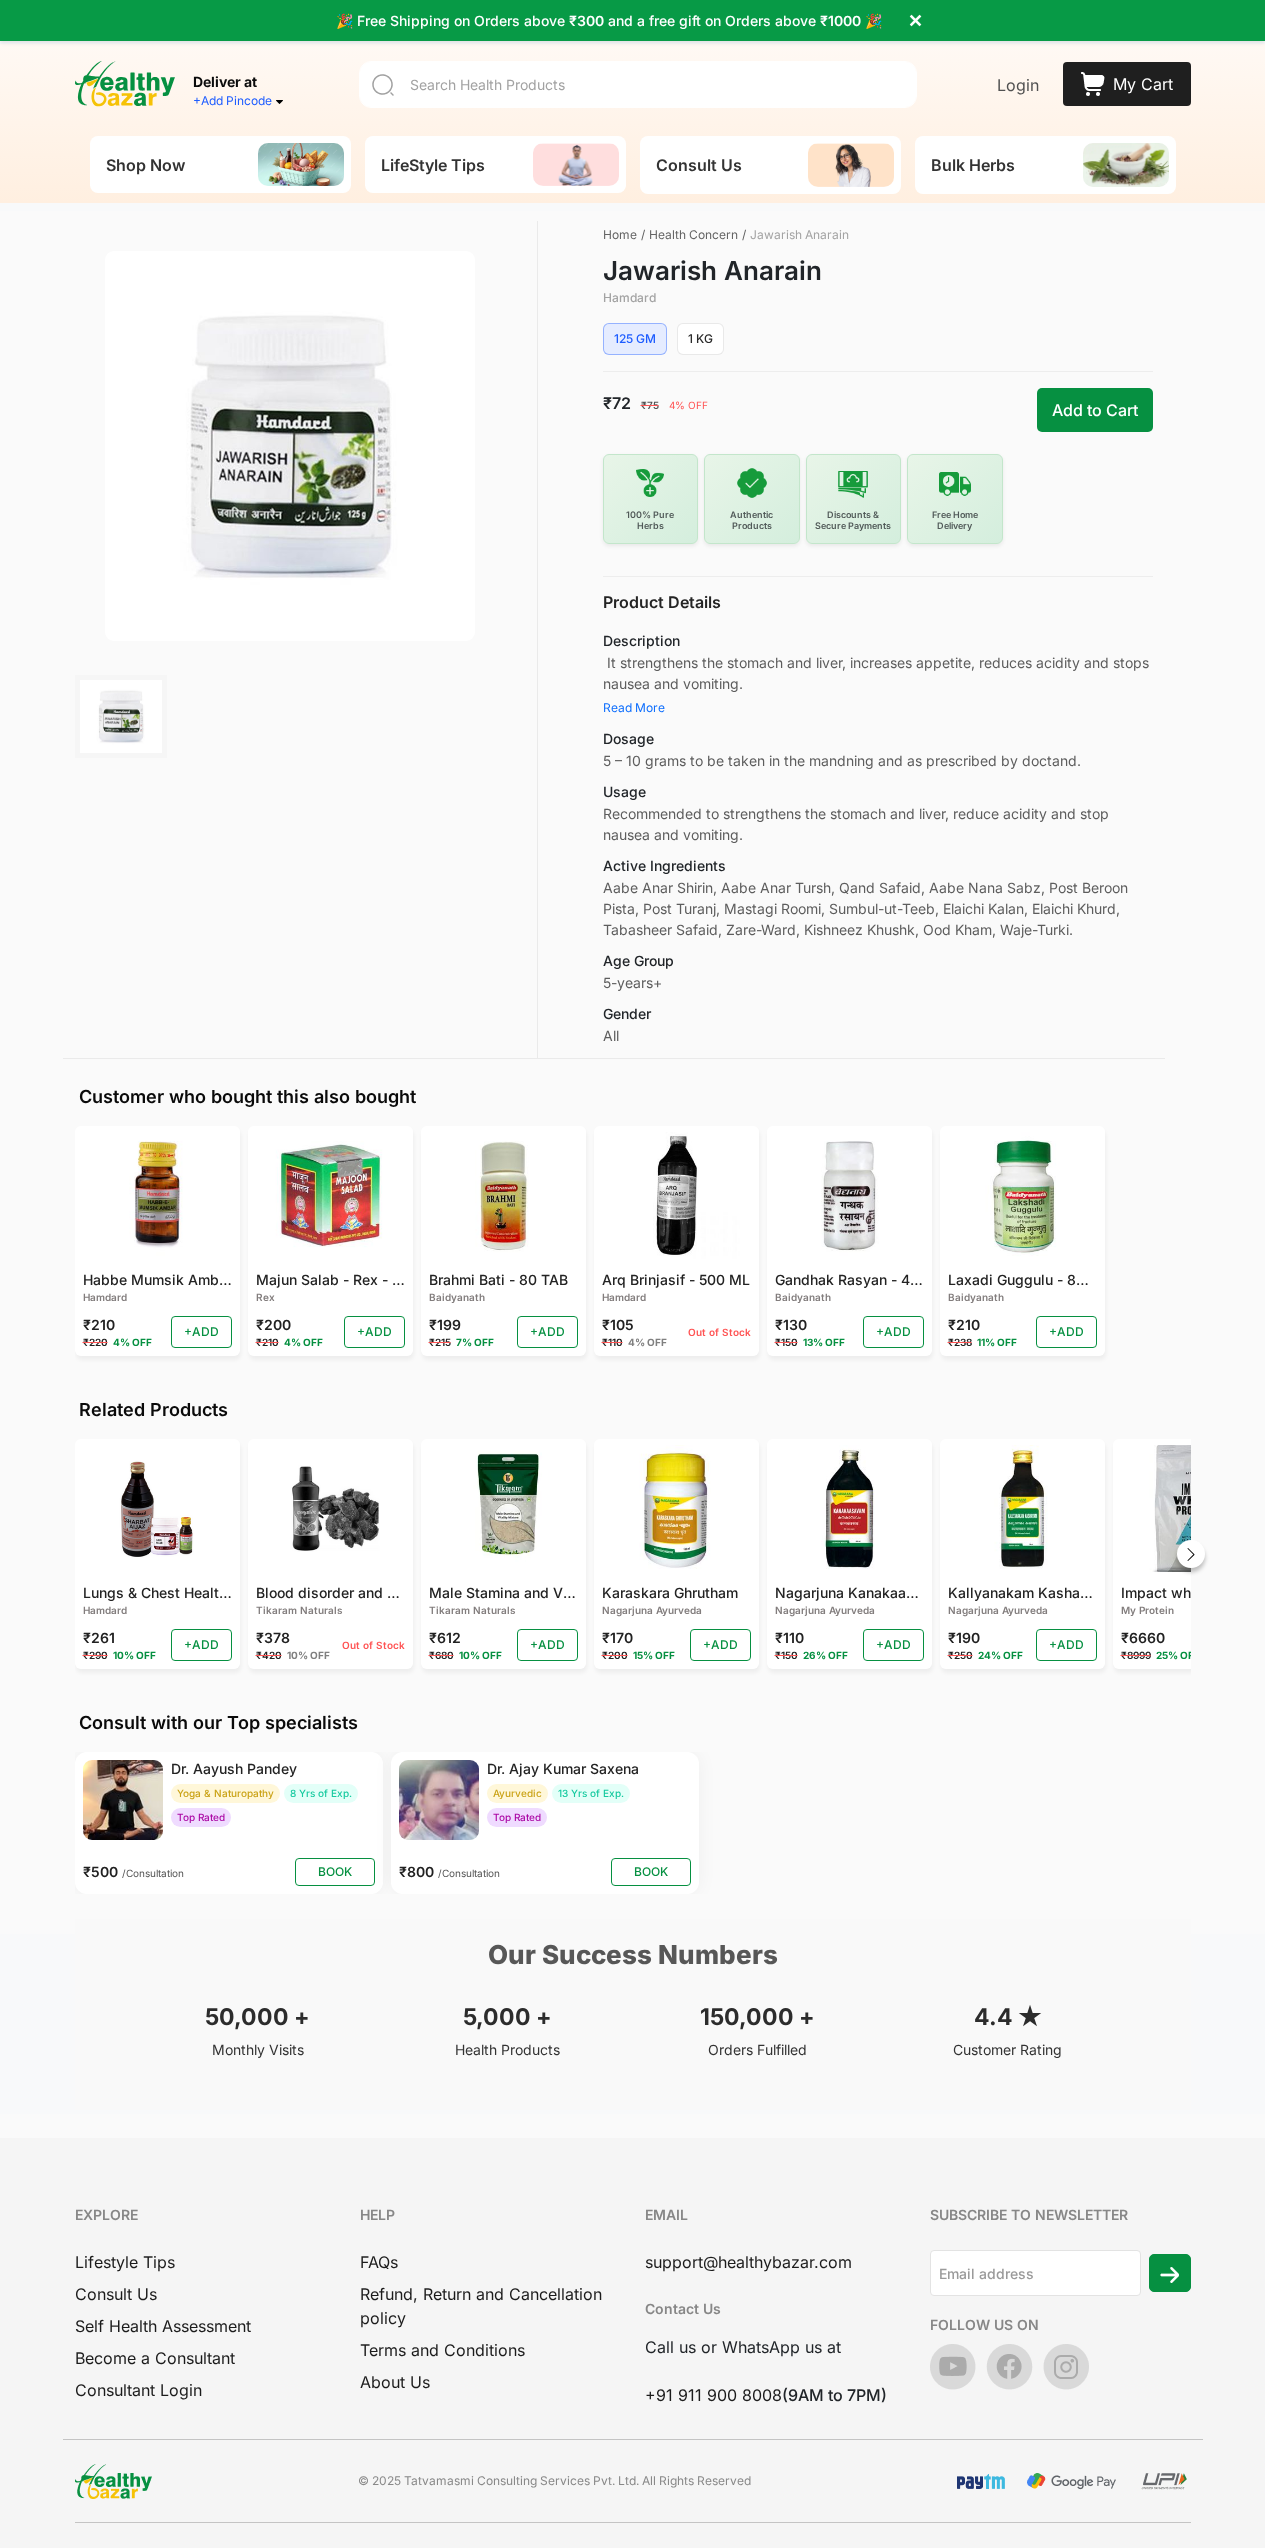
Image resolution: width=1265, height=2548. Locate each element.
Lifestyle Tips (125, 2262)
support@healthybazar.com (748, 2262)
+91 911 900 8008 (713, 2395)
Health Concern (693, 234)
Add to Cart (1095, 410)
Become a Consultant (155, 2358)
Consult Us (116, 2294)
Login (1018, 85)
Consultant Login (138, 2390)
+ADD (201, 1331)
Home (620, 234)
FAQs (379, 2262)
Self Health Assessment (163, 2326)
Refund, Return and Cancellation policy (481, 2306)
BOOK (335, 1871)
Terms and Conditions (442, 2350)
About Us (395, 2382)
